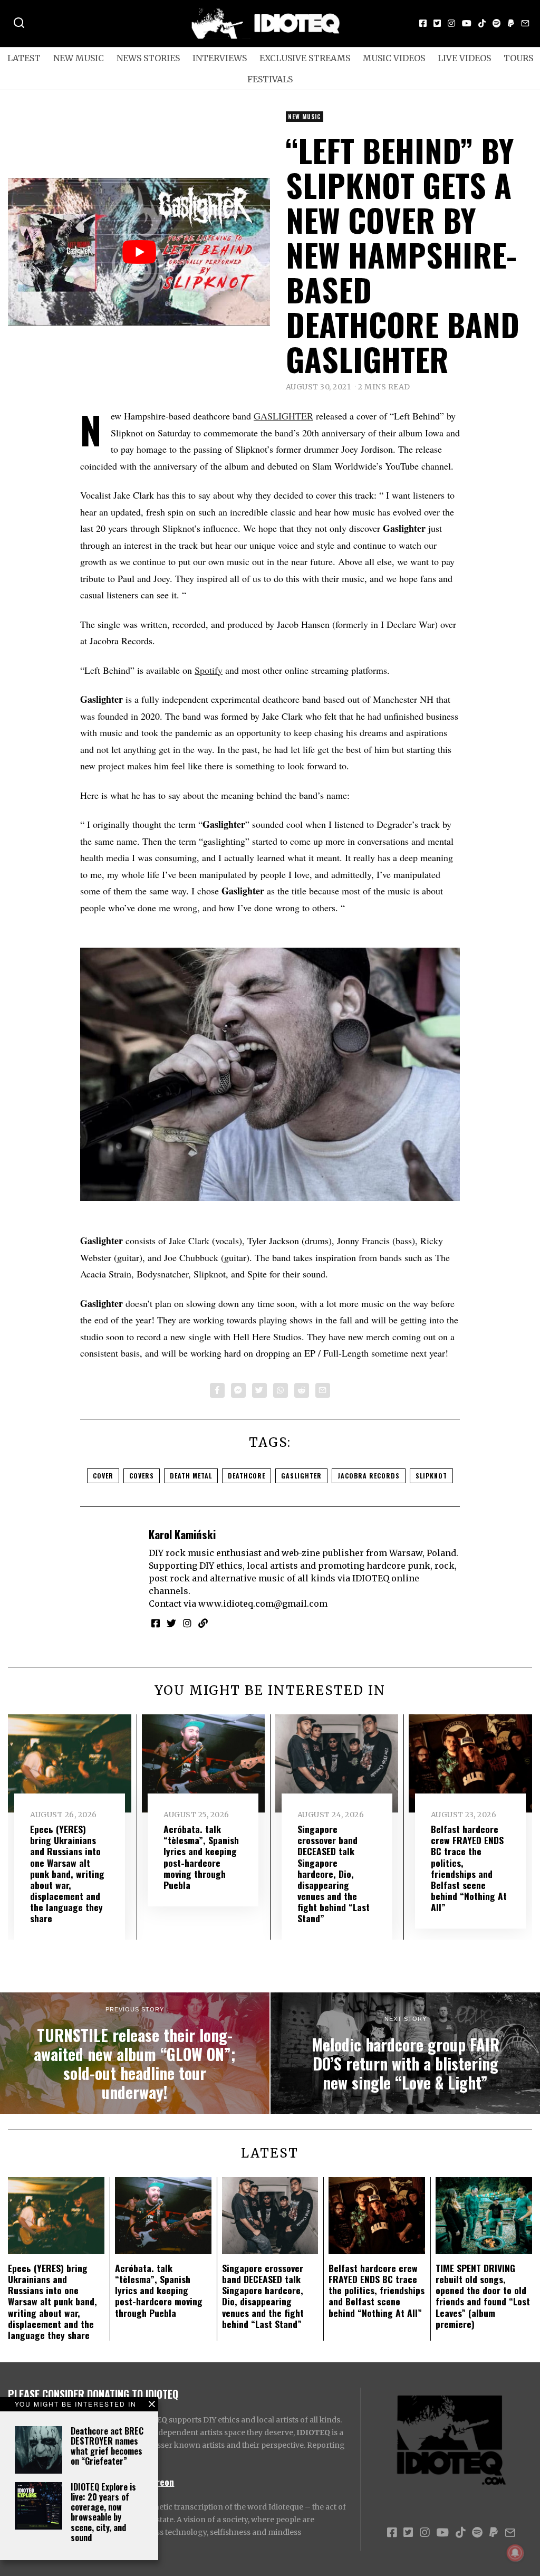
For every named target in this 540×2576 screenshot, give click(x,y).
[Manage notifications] (515, 2553)
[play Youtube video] (139, 251)
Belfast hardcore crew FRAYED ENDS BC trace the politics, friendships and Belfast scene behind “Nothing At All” (469, 1868)
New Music (79, 58)
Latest (24, 58)
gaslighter (301, 1476)
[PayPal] (511, 23)
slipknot (431, 1476)
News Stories (148, 58)
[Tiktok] (482, 23)
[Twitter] (437, 23)
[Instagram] (451, 23)
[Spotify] (497, 23)
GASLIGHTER (283, 416)
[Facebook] (423, 23)
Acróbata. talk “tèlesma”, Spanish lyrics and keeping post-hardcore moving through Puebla (201, 1857)
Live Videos (464, 58)
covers (142, 1476)
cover (103, 1476)
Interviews (220, 58)
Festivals (270, 79)
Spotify (209, 670)
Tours (518, 58)
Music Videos (394, 58)
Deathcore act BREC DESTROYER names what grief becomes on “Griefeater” (107, 2446)
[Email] (525, 23)
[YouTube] (467, 23)
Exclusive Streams (305, 58)
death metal (191, 1476)
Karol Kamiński (182, 1534)
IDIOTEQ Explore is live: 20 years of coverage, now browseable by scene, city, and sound (103, 2512)
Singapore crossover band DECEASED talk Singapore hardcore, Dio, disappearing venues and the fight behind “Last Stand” (334, 1873)
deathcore (247, 1476)
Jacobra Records (369, 1476)
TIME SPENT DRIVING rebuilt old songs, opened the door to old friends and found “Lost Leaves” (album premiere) (483, 2296)
